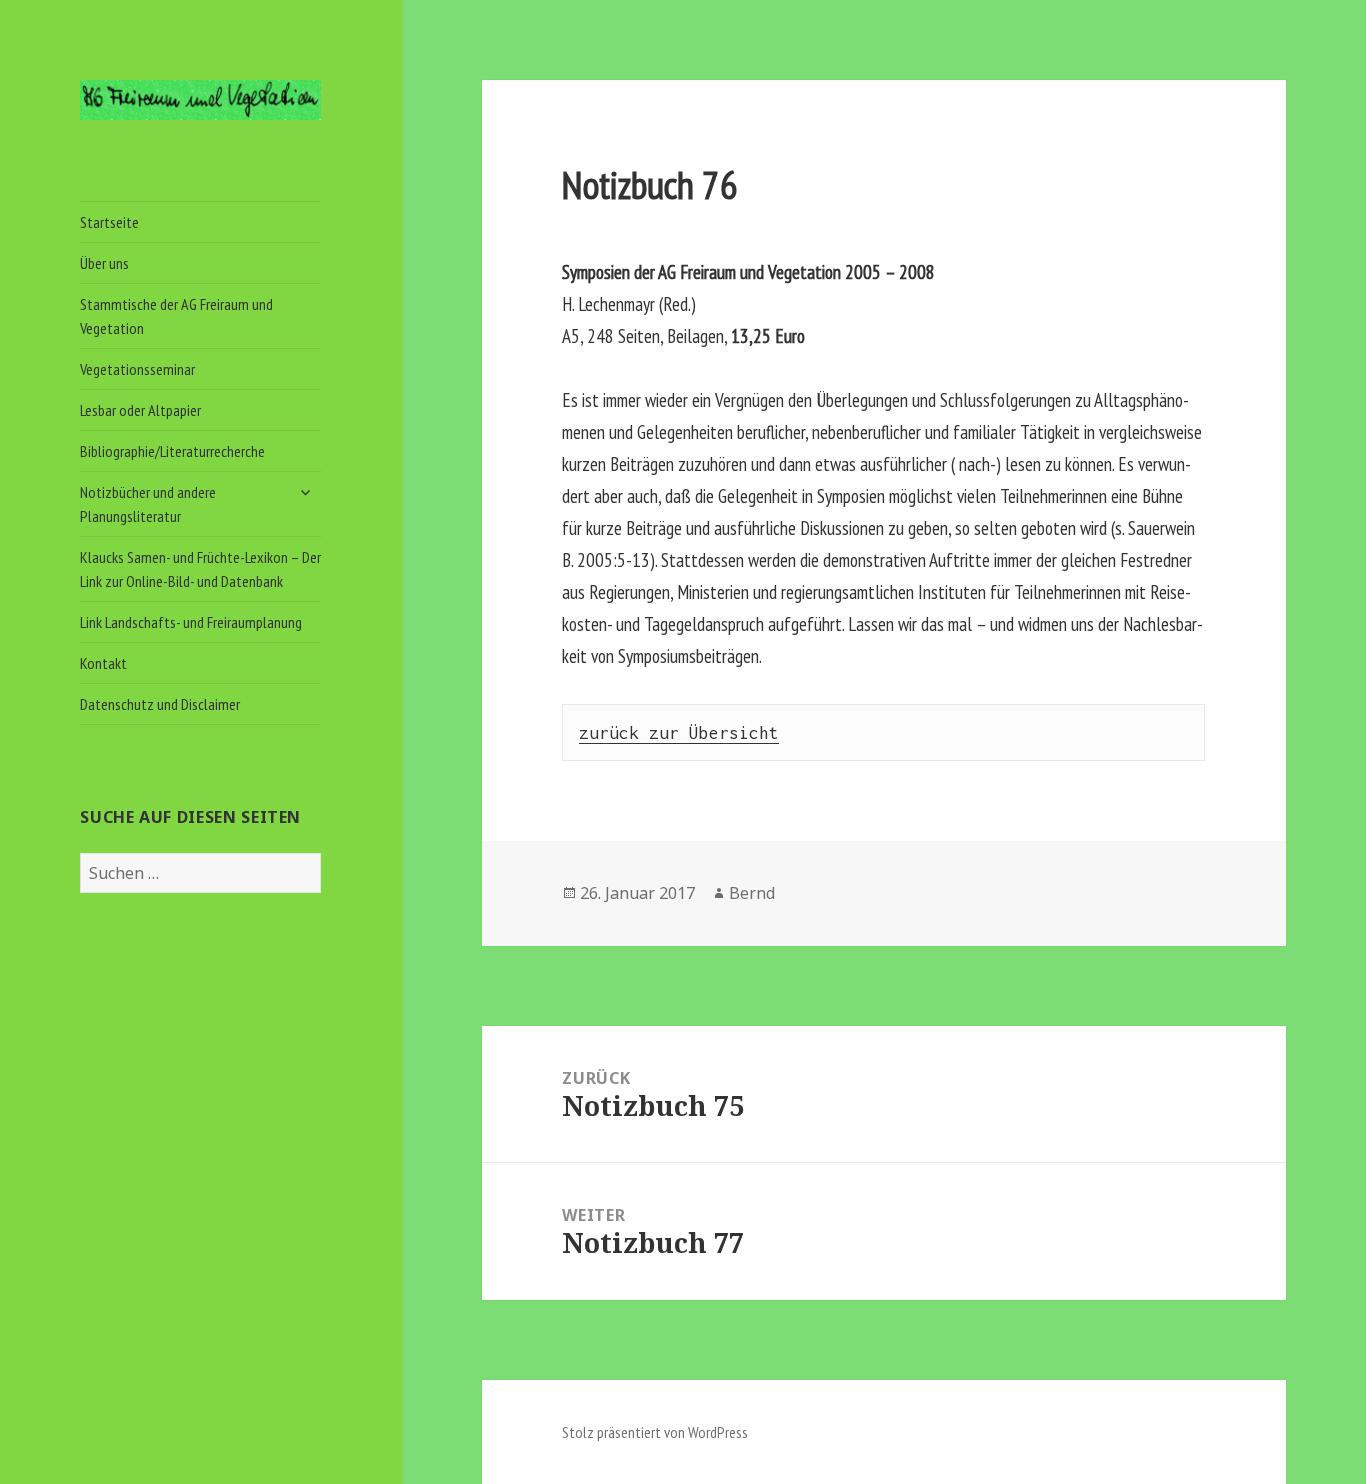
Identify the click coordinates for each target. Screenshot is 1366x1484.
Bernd (752, 893)
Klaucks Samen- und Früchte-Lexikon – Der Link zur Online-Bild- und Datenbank (200, 569)
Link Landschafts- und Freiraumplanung (191, 622)
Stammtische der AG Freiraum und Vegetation (176, 316)
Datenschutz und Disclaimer (160, 704)
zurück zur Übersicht (679, 733)
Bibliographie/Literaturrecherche (172, 451)
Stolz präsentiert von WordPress (655, 1432)
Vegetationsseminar (137, 369)
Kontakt (103, 663)
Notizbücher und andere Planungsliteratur (148, 504)
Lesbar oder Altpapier (140, 410)
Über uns (104, 263)
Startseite (109, 222)
